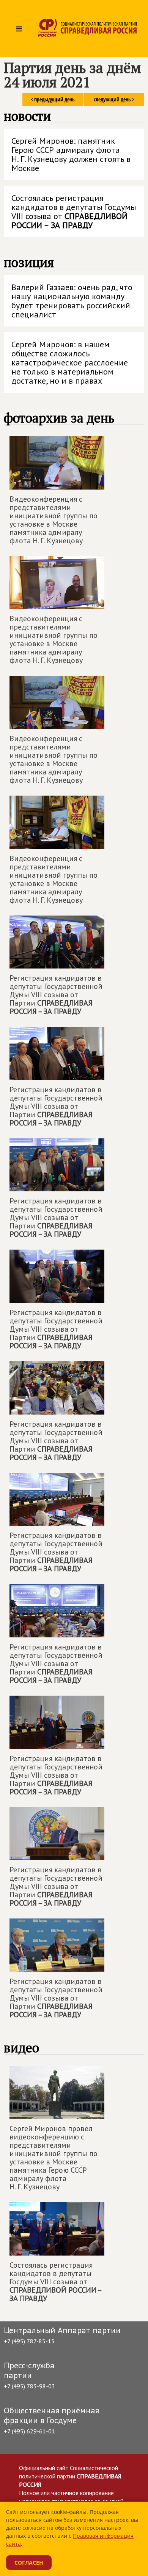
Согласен (29, 2563)
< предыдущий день (53, 99)
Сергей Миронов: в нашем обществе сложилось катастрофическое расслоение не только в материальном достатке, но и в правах (70, 362)
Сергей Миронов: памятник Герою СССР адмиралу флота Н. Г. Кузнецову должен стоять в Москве (71, 154)
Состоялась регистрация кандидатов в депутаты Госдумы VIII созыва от (74, 211)
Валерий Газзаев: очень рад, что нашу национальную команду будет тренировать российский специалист (72, 301)
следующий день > (114, 99)
